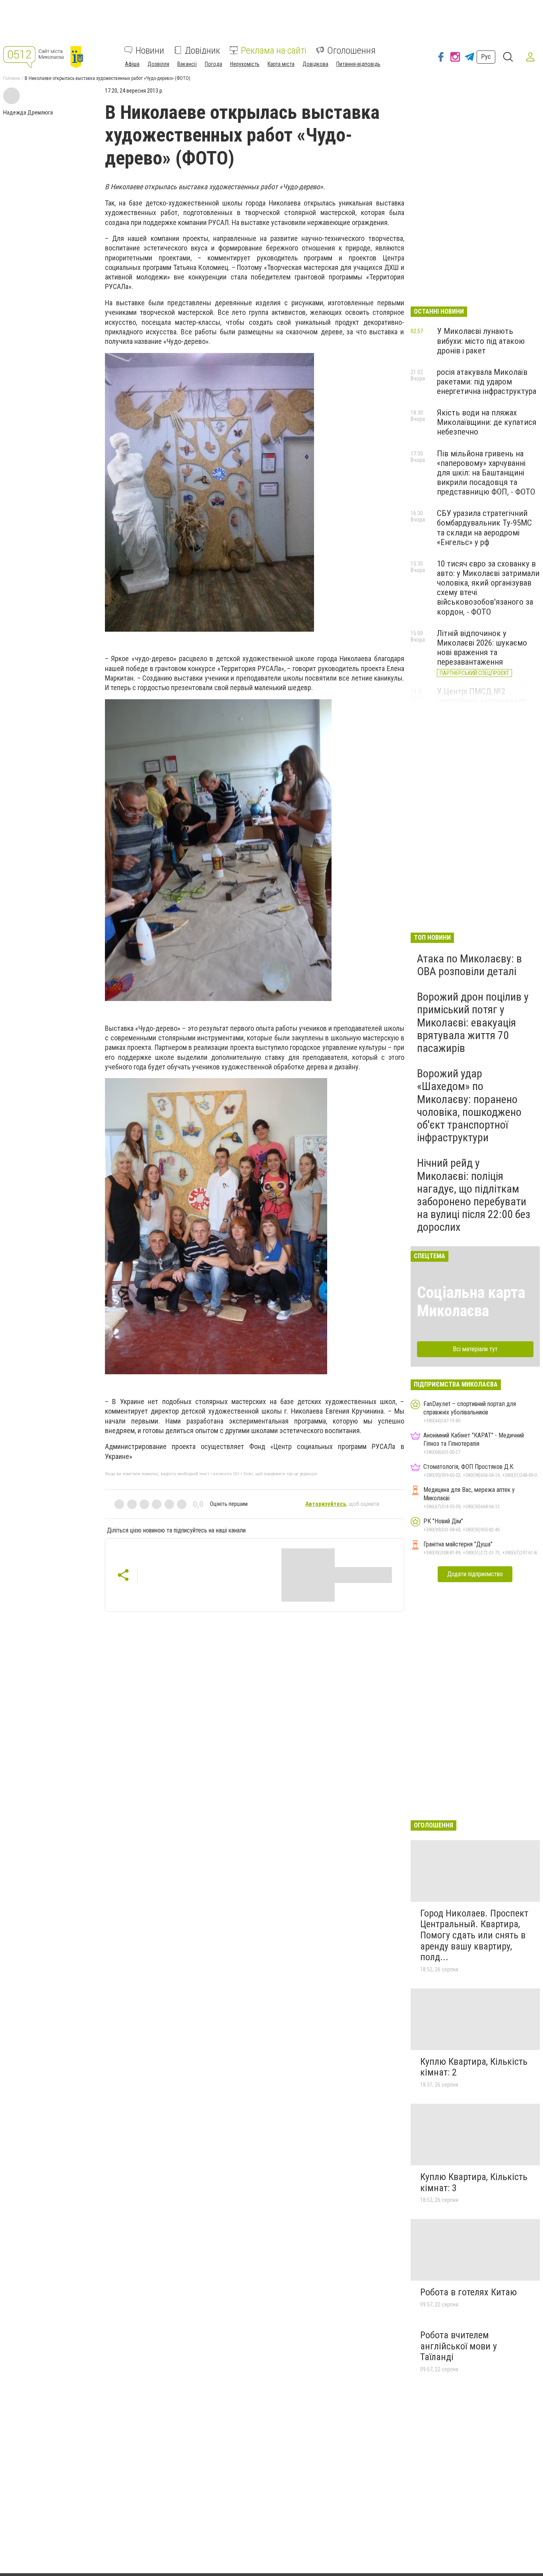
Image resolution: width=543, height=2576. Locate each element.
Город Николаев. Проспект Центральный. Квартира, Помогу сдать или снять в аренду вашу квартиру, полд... (474, 1935)
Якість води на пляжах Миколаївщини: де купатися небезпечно (487, 422)
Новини (150, 50)
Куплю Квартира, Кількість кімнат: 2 (474, 2067)
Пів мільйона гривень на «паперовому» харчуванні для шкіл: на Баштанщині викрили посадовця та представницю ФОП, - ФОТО (486, 473)
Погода (213, 64)
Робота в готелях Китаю (468, 2292)
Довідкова (315, 64)
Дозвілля (158, 64)
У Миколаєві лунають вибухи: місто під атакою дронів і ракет (481, 341)
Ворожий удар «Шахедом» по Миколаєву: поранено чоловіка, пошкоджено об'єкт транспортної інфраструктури (469, 1106)
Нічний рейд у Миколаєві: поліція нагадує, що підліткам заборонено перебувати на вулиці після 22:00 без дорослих (474, 1195)
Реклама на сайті (274, 50)
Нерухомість (245, 64)
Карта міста (281, 64)
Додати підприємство (475, 1574)
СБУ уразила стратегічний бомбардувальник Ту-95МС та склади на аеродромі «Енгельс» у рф (484, 528)
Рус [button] (486, 57)
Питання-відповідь (358, 64)
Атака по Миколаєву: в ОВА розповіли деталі (469, 965)
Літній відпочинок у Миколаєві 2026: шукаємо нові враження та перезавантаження (482, 648)
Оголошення (351, 50)
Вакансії (187, 64)
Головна (12, 78)
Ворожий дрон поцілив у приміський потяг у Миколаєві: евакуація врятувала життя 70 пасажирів (473, 1022)
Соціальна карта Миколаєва (471, 1302)
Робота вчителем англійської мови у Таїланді (459, 2346)
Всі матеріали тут (475, 1349)
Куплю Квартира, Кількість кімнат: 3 (474, 2182)
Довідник (203, 50)
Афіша (132, 64)
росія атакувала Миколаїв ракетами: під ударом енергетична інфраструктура (487, 382)
